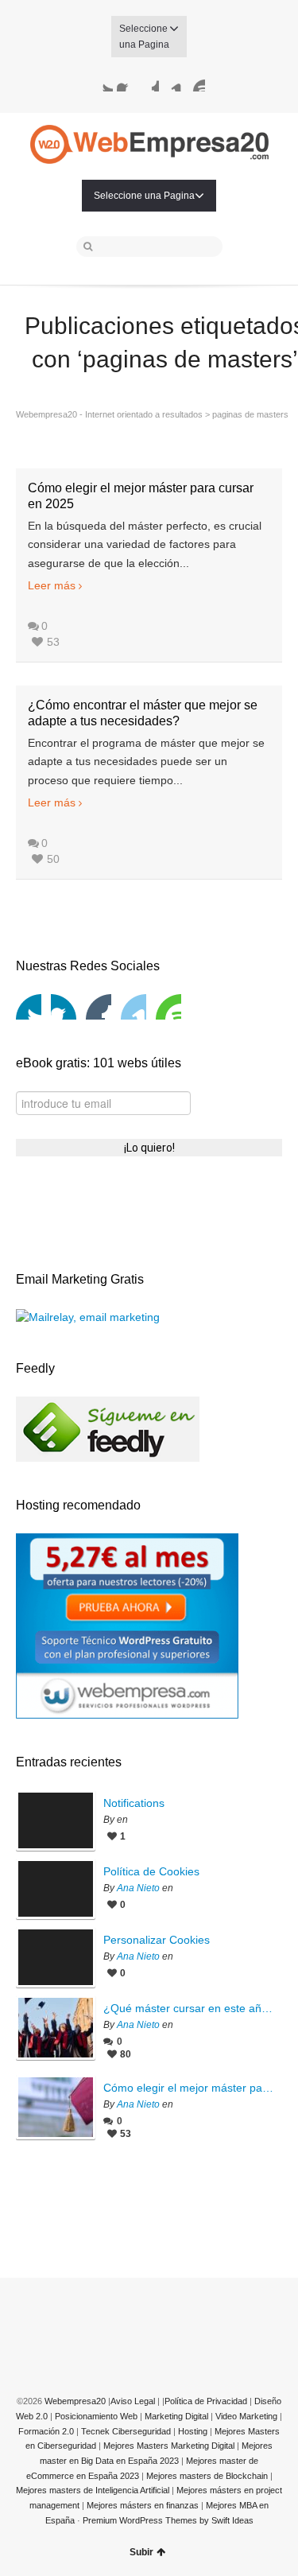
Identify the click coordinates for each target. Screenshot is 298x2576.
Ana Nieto (138, 1888)
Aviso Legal (133, 2401)
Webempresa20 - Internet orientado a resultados (109, 414)
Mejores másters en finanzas (144, 2505)
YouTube (195, 82)
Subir (141, 2552)
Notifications (134, 1803)
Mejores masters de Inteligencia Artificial (94, 2490)
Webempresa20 (75, 2401)
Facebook (126, 82)
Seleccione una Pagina (144, 37)
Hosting (193, 2431)
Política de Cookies (151, 1871)
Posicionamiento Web (96, 2416)
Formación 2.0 (46, 2431)
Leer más (52, 585)
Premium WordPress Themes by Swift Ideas (168, 2520)
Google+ (149, 82)
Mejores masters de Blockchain (208, 2476)
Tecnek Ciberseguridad (126, 2431)
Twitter (103, 82)
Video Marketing (246, 2416)
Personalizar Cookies (157, 1940)
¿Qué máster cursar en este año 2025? (189, 2008)
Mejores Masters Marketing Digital (169, 2446)
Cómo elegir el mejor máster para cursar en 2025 (189, 2088)
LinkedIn (172, 82)
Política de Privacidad (206, 2401)
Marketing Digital (176, 2416)
